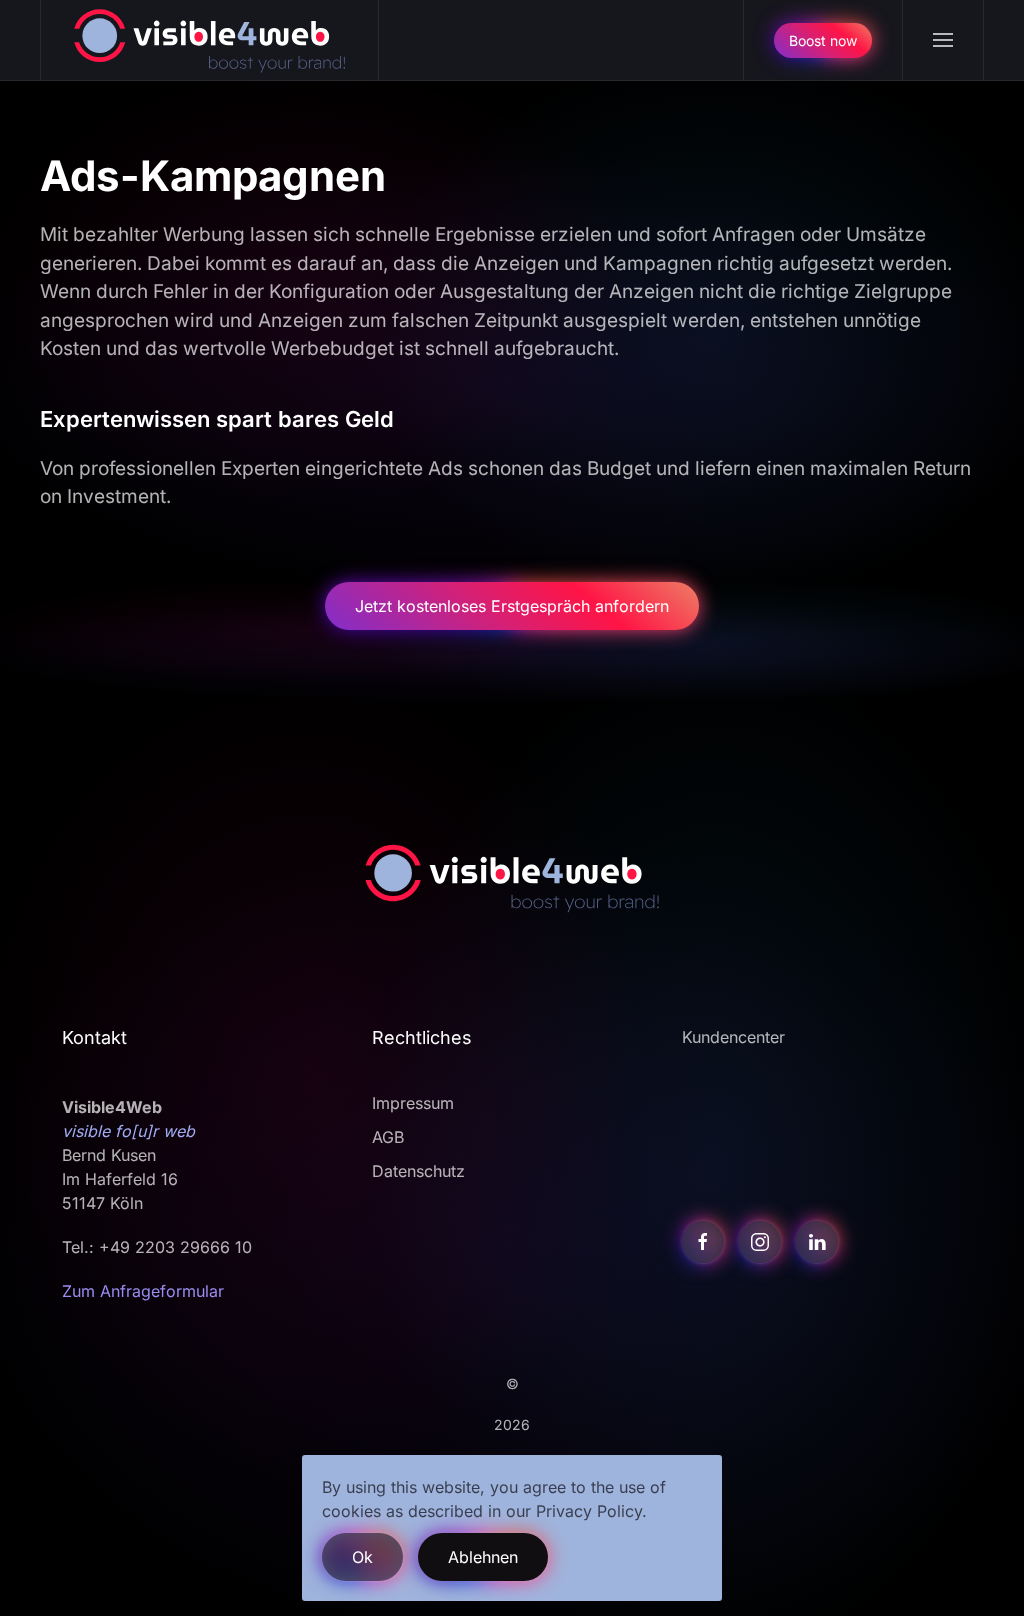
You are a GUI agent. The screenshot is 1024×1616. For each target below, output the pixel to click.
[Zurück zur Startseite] (210, 40)
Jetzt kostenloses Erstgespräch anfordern (512, 606)
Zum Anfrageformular (143, 1291)
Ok (362, 1557)
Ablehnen (483, 1557)
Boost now (823, 40)
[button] (942, 40)
